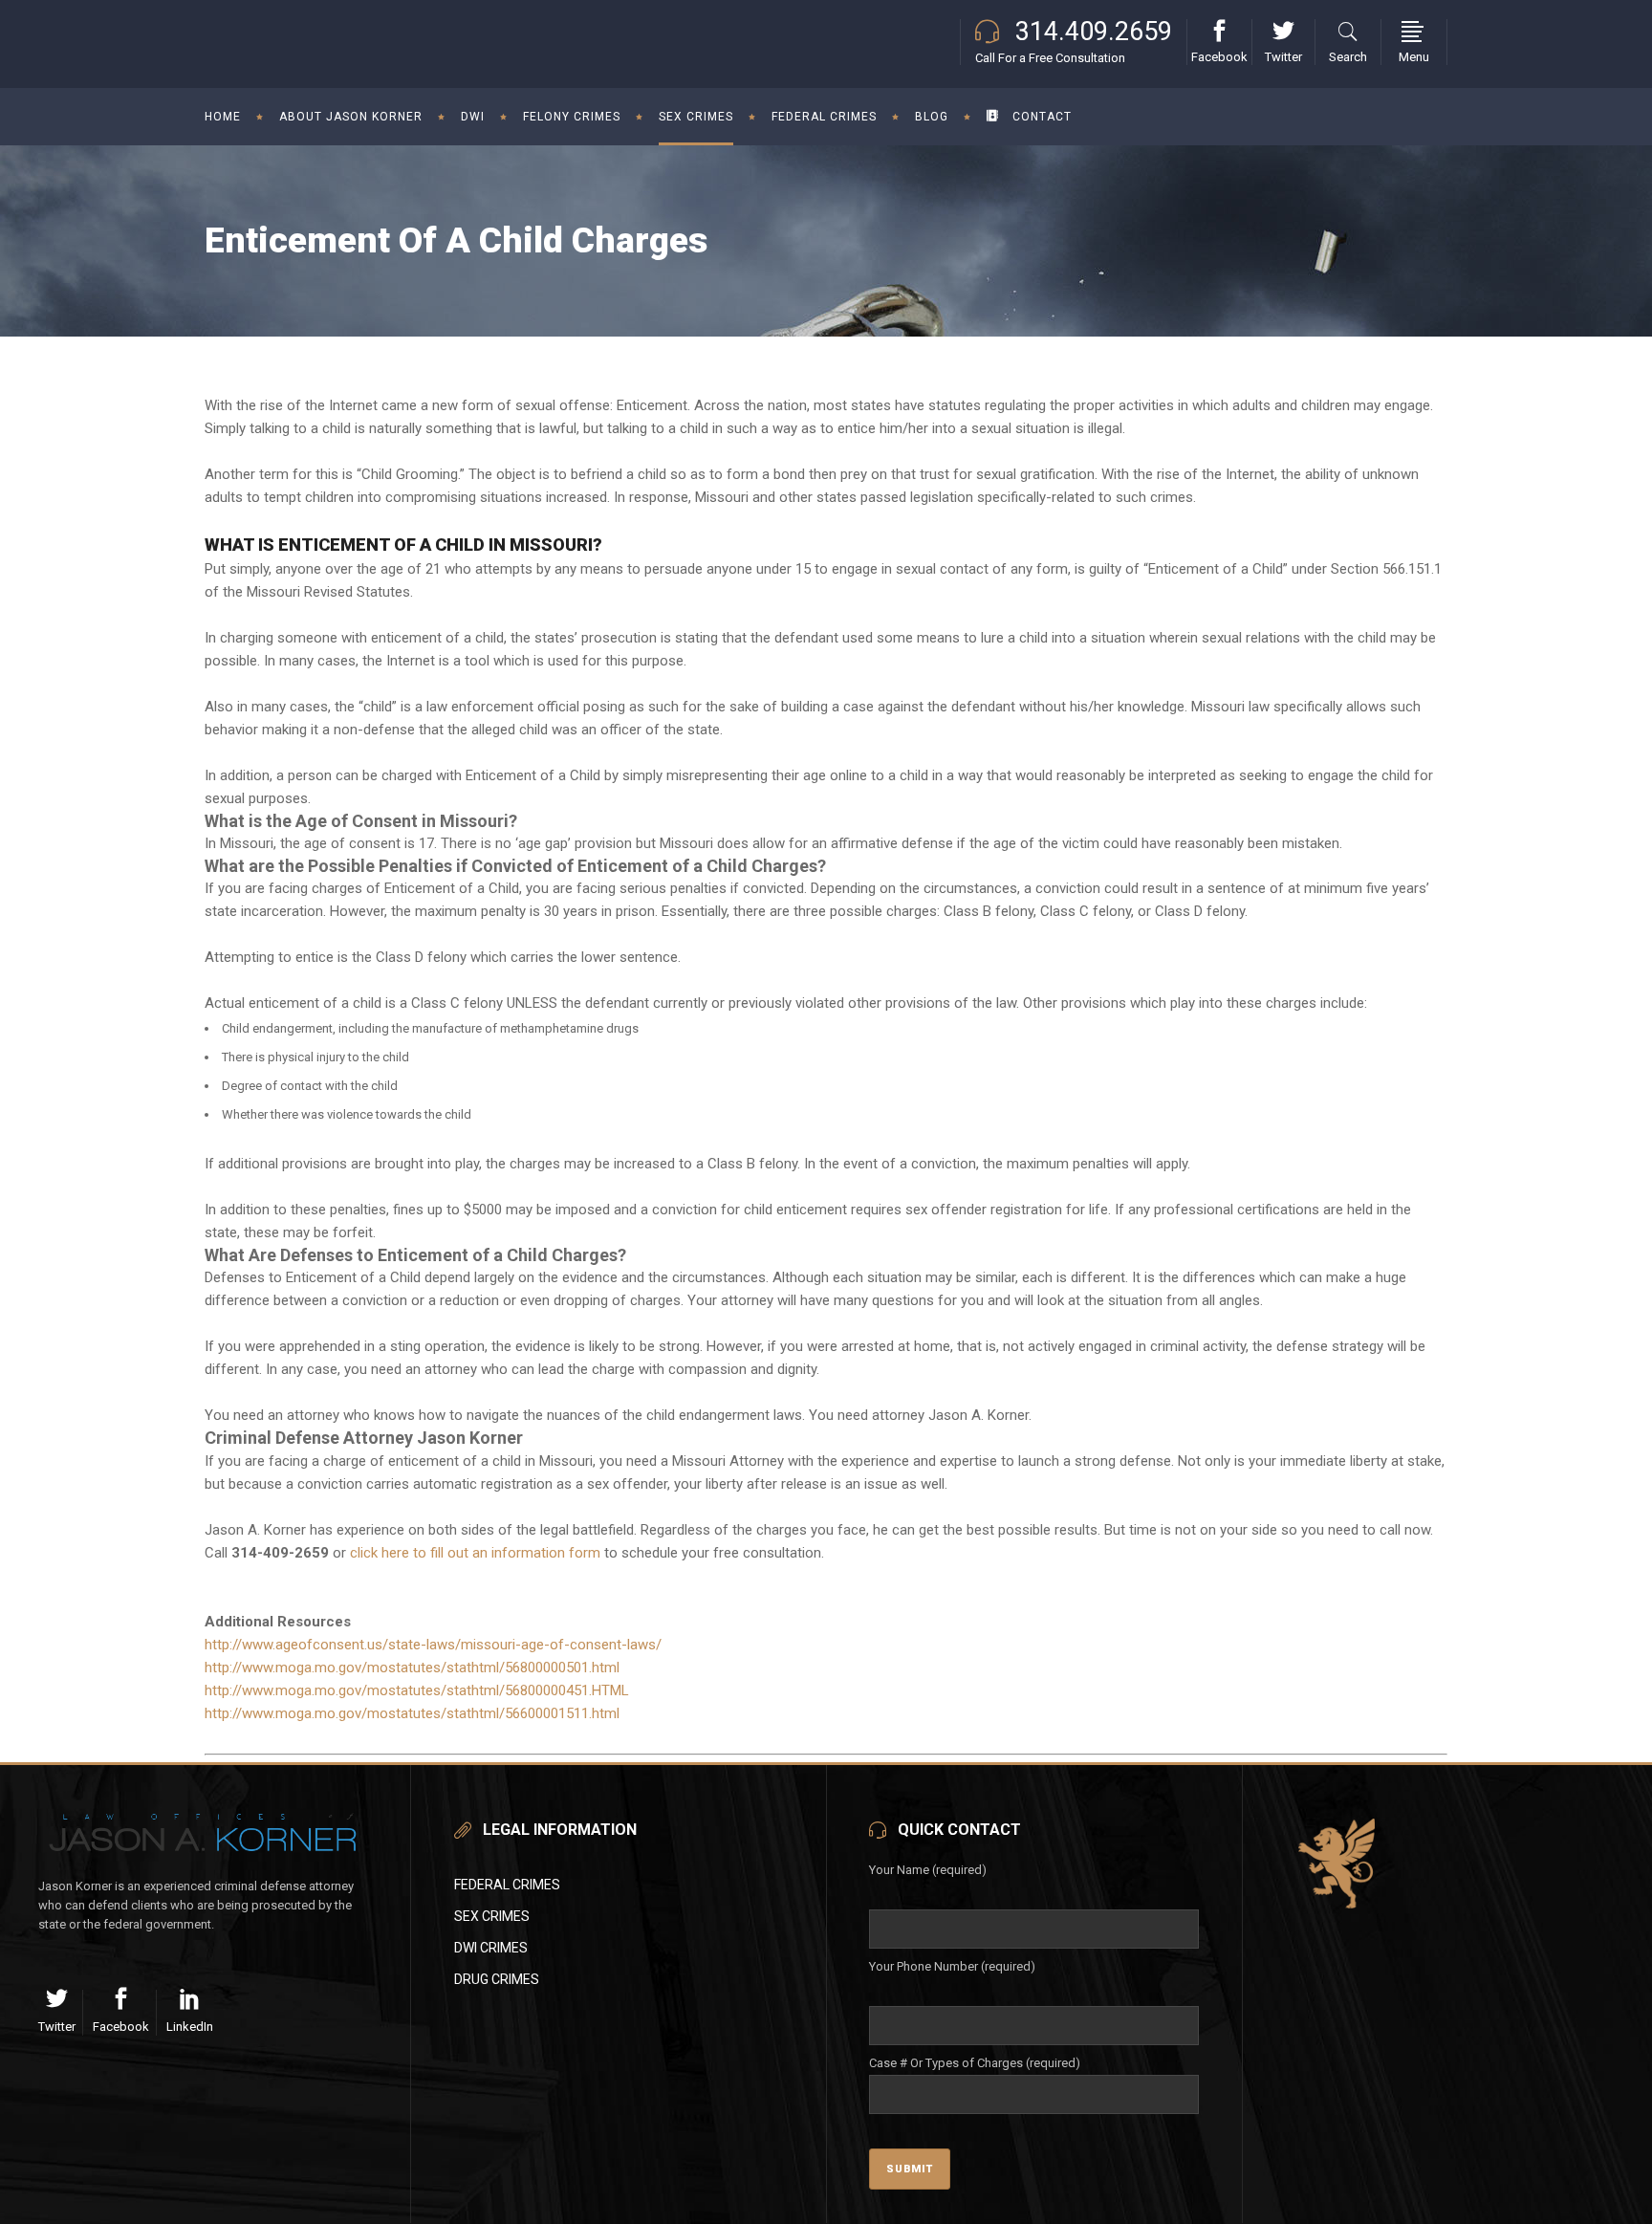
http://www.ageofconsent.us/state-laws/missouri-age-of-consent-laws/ (433, 1645)
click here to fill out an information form (475, 1553)
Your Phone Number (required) (952, 1966)
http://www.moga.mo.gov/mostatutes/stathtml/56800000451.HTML (417, 1690)
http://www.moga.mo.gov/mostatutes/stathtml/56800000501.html (412, 1668)
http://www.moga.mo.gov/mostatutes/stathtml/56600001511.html (412, 1713)
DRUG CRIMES (497, 1979)
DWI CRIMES (491, 1948)
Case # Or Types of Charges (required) (975, 2063)
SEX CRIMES (492, 1916)
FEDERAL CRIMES (507, 1885)
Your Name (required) (928, 1870)
